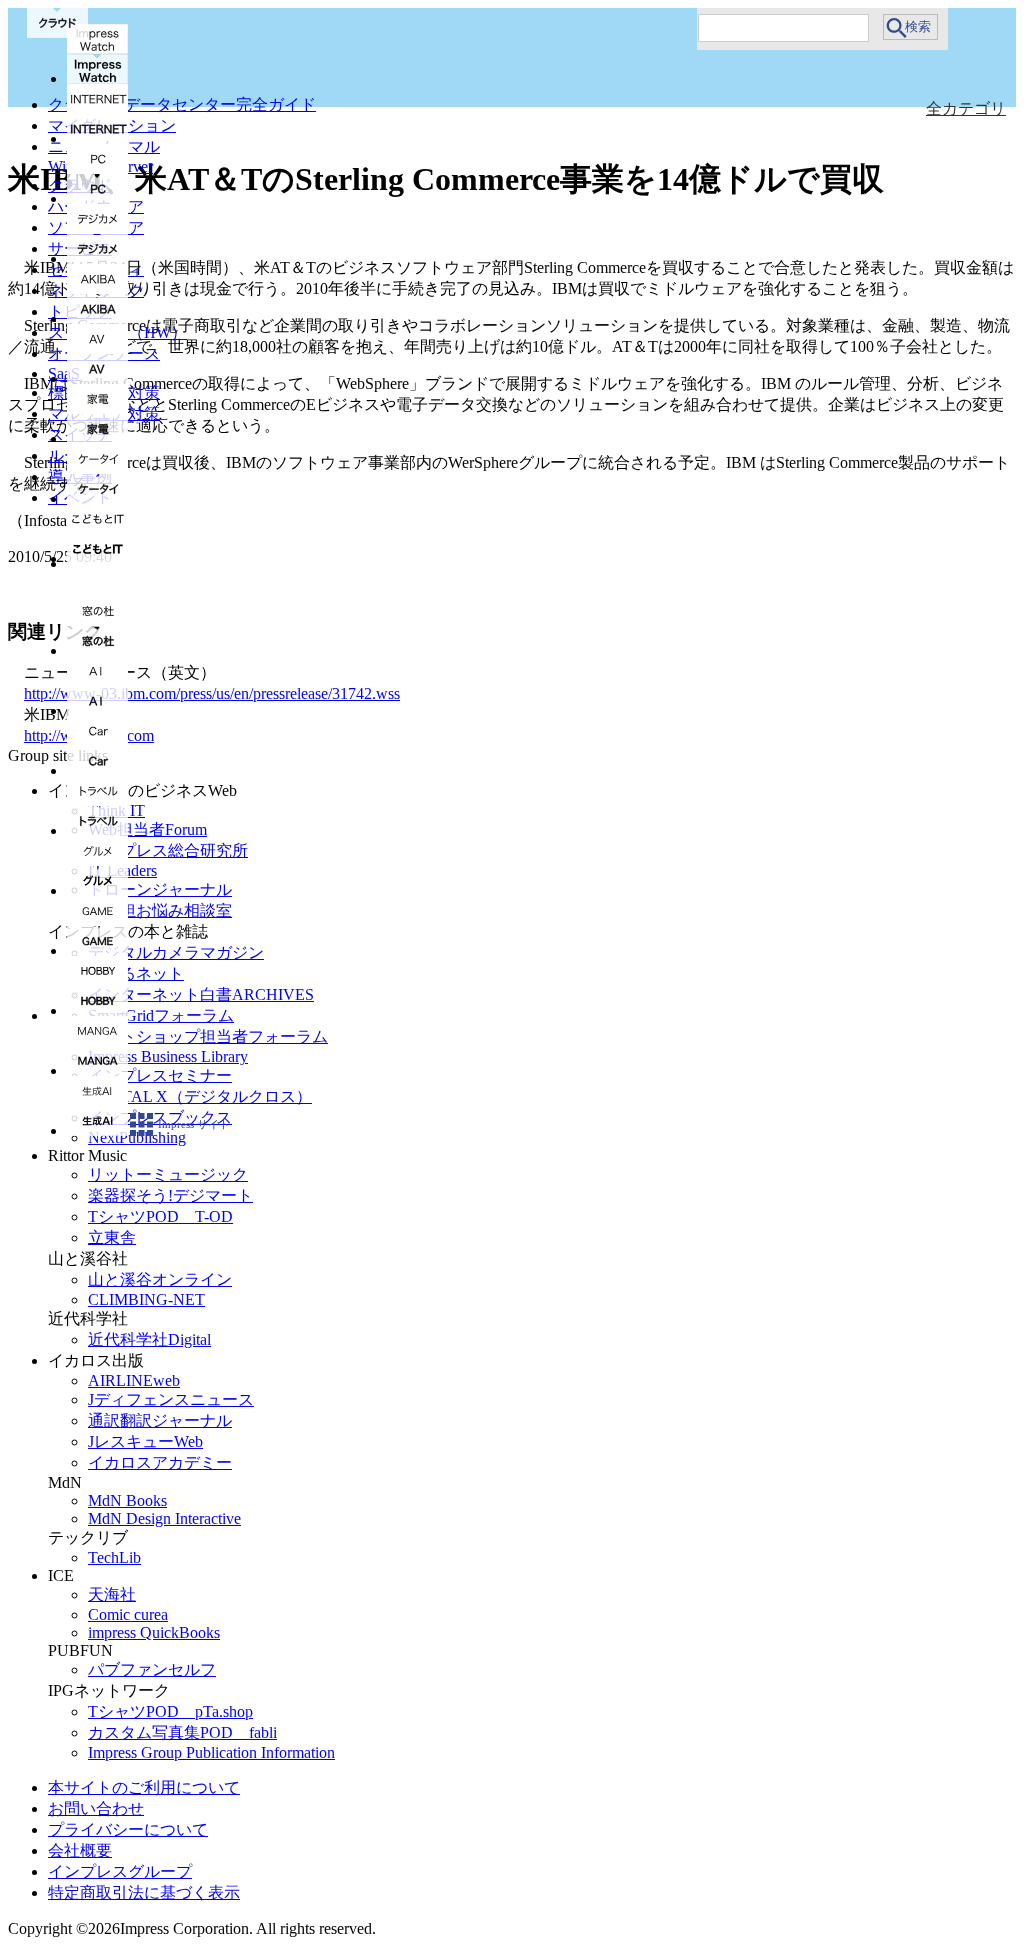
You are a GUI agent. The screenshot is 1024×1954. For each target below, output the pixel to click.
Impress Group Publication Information (211, 1752)
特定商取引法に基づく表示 (144, 1892)
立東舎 (112, 1237)
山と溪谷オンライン (160, 1279)
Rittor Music (87, 1155)
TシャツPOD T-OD (160, 1216)
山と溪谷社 (88, 1258)
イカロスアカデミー (160, 1462)
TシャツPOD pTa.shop (170, 1711)
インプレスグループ (120, 1871)
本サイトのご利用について (144, 1787)
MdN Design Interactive (164, 1518)
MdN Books (127, 1500)
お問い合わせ (96, 1808)
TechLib (114, 1557)
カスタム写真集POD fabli (182, 1732)
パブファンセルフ (152, 1669)
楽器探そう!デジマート (170, 1195)
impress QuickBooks (154, 1632)
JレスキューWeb (145, 1441)
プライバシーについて (128, 1829)
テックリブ (88, 1537)
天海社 (112, 1594)
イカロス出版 (96, 1360)
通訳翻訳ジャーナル (160, 1420)
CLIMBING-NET (146, 1299)
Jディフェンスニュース (171, 1399)
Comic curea (128, 1614)
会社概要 (80, 1850)
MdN (65, 1482)
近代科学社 (88, 1318)
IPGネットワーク (109, 1690)
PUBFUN (80, 1650)
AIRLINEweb (134, 1380)
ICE (61, 1575)
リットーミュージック (168, 1174)
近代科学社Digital (149, 1339)
